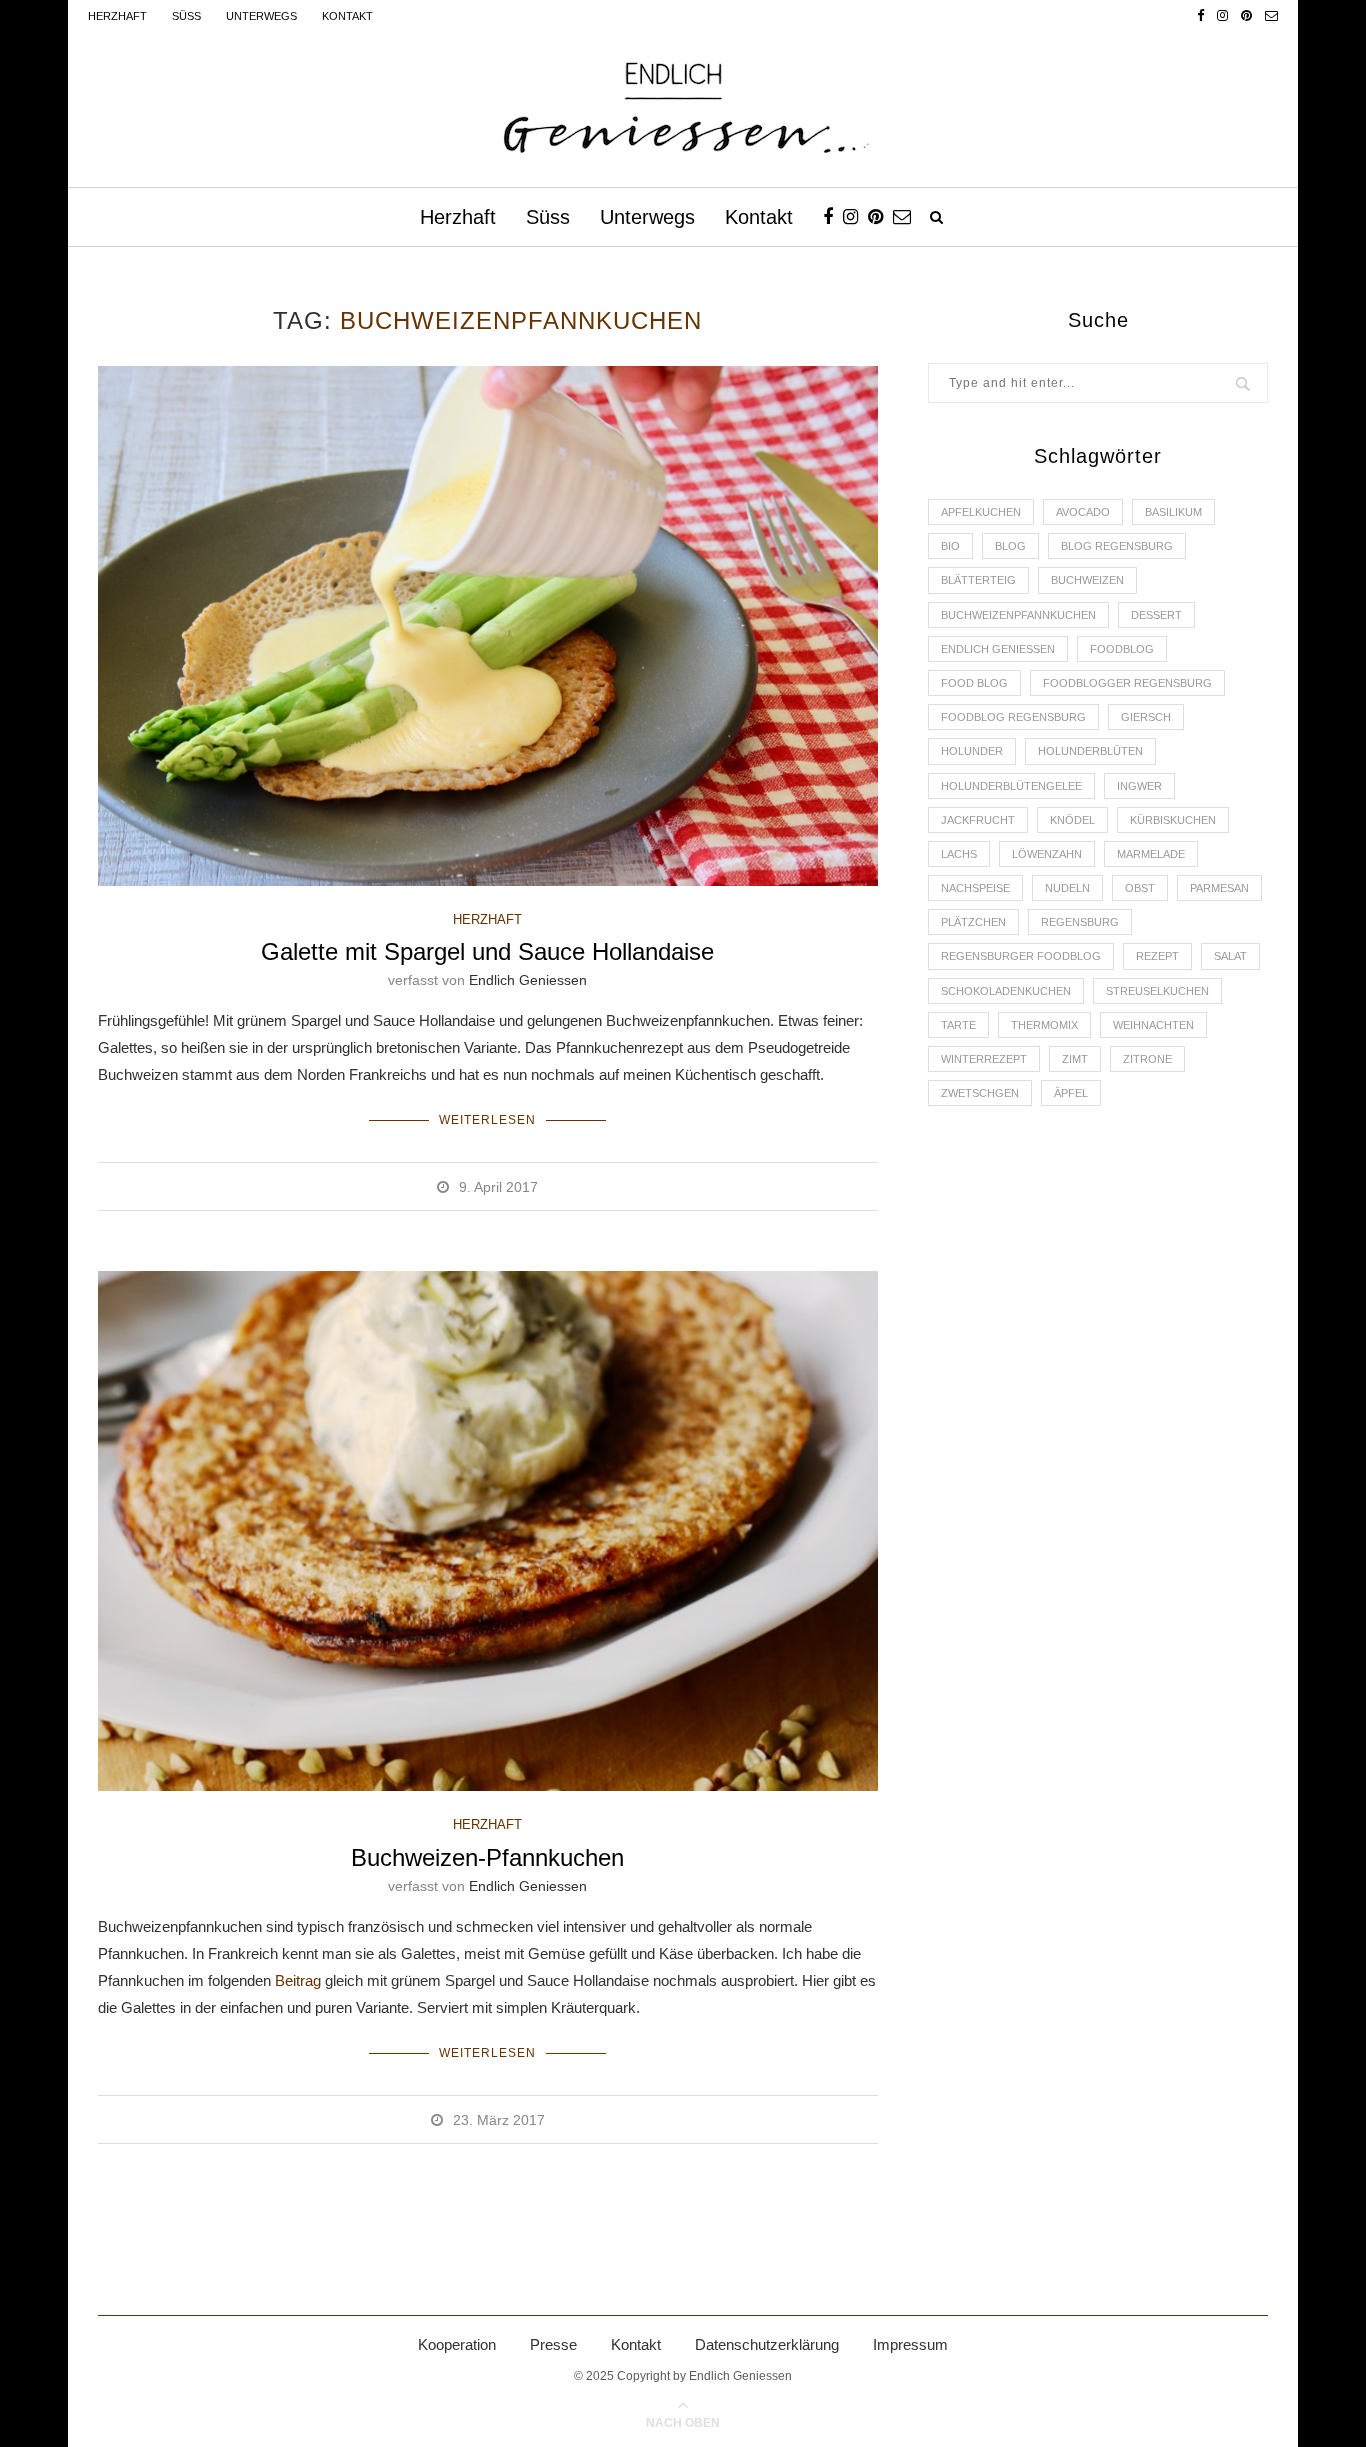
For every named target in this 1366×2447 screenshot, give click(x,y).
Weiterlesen (487, 1120)
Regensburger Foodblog (1021, 956)
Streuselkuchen (1157, 991)
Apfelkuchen (981, 512)
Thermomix (1044, 1025)
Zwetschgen (980, 1093)
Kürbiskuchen (1173, 820)
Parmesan (1219, 888)
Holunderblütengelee (1011, 786)
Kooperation (457, 2344)
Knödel (1072, 820)
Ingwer (1139, 786)
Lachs (959, 854)
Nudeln (1067, 888)
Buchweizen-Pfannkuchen (487, 1857)
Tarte (958, 1025)
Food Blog (974, 683)
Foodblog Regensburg (1013, 717)
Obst (1140, 888)
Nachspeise (975, 888)
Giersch (1146, 717)
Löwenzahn (1047, 854)
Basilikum (1173, 512)
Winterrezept (984, 1059)
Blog (1010, 546)
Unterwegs (261, 16)
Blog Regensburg (1117, 546)
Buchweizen (1087, 580)
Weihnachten (1153, 1025)
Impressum (910, 2344)
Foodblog (1122, 649)
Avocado (1083, 512)
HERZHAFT (487, 919)
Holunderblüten (1090, 751)
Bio (950, 546)
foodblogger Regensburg (1127, 683)
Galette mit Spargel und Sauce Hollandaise (487, 951)
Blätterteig (978, 580)
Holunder (972, 751)
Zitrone (1147, 1059)
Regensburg (1080, 922)
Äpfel (1071, 1093)
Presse (553, 2344)
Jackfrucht (978, 820)
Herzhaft (117, 16)
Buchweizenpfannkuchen (1018, 615)
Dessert (1156, 615)
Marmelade (1151, 854)
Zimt (1075, 1059)
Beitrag (298, 1980)
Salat (1230, 956)
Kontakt (347, 16)
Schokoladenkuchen (1006, 991)
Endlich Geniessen (528, 980)
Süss (186, 16)
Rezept (1157, 956)
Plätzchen (973, 922)
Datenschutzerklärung (767, 2344)
